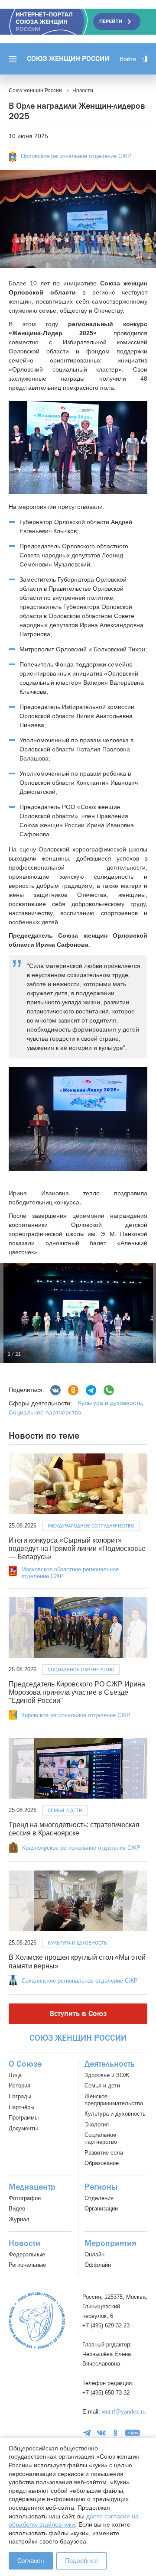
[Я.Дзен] (133, 2433)
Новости (24, 2243)
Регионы (101, 2187)
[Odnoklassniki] (73, 1390)
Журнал (19, 2219)
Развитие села (104, 2153)
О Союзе (25, 2064)
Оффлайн (98, 2265)
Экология (97, 2125)
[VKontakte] (101, 2433)
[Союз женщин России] (37, 2320)
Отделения (99, 2198)
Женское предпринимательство (114, 2100)
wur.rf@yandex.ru (124, 2412)
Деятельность (110, 2064)
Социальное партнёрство (45, 1412)
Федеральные (27, 2254)
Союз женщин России (68, 59)
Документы (23, 2128)
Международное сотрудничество (91, 1526)
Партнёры (21, 2107)
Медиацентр (32, 2187)
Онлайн (94, 2254)
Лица (15, 2075)
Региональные (27, 2265)
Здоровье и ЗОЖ (107, 2075)
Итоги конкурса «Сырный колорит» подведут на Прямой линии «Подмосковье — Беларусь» (77, 1549)
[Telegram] (91, 1390)
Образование (102, 2163)
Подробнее (81, 2561)
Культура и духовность (110, 1403)
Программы (24, 2118)
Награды (20, 2096)
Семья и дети (65, 1810)
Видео (17, 2209)
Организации (101, 2209)
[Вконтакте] (55, 1390)
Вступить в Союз (78, 2014)
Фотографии (25, 2198)
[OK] (115, 2433)
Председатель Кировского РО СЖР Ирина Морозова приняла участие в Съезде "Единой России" (77, 1692)
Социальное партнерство (101, 2138)
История (19, 2086)
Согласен (31, 2561)
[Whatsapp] (109, 1390)
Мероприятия (110, 2243)
